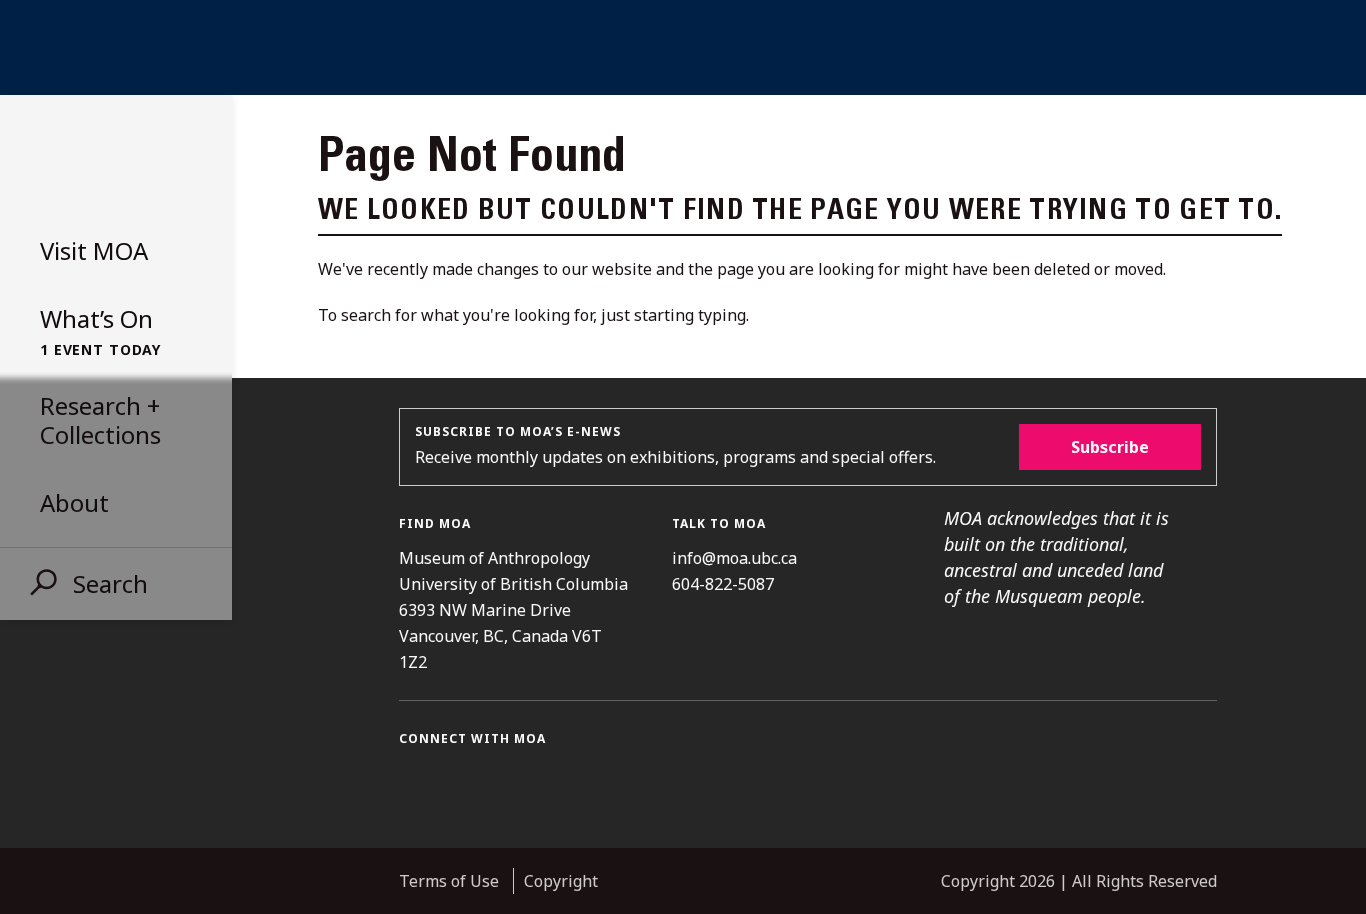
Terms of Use (449, 881)
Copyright (561, 881)
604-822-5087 (723, 584)
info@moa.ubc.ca (734, 558)
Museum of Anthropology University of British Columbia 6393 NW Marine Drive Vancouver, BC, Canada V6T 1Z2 (513, 610)
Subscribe (1110, 447)
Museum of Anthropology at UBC (110, 158)
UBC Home (683, 47)
